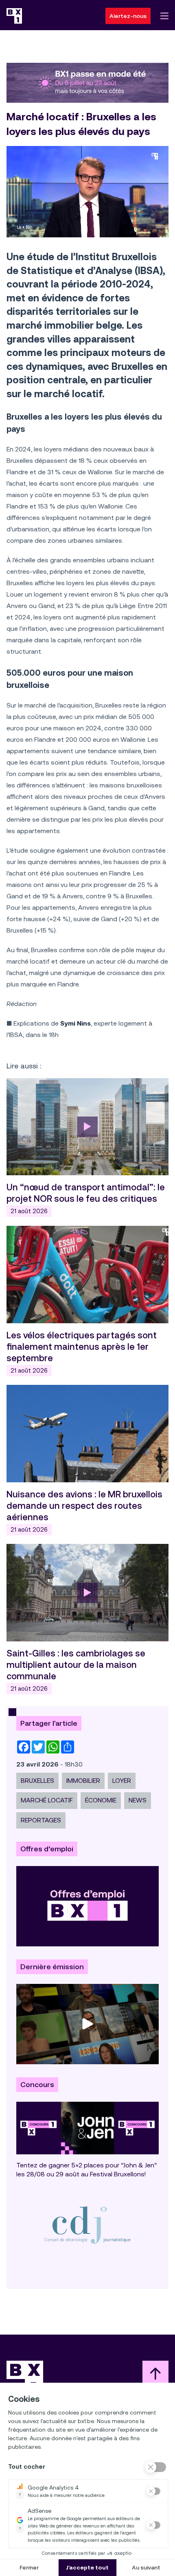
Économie (101, 1800)
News (138, 1800)
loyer (122, 1781)
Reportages (41, 1820)
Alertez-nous (128, 16)
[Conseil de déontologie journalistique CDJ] (87, 2225)
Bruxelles (37, 1781)
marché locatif (47, 1800)
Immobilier (83, 1781)
